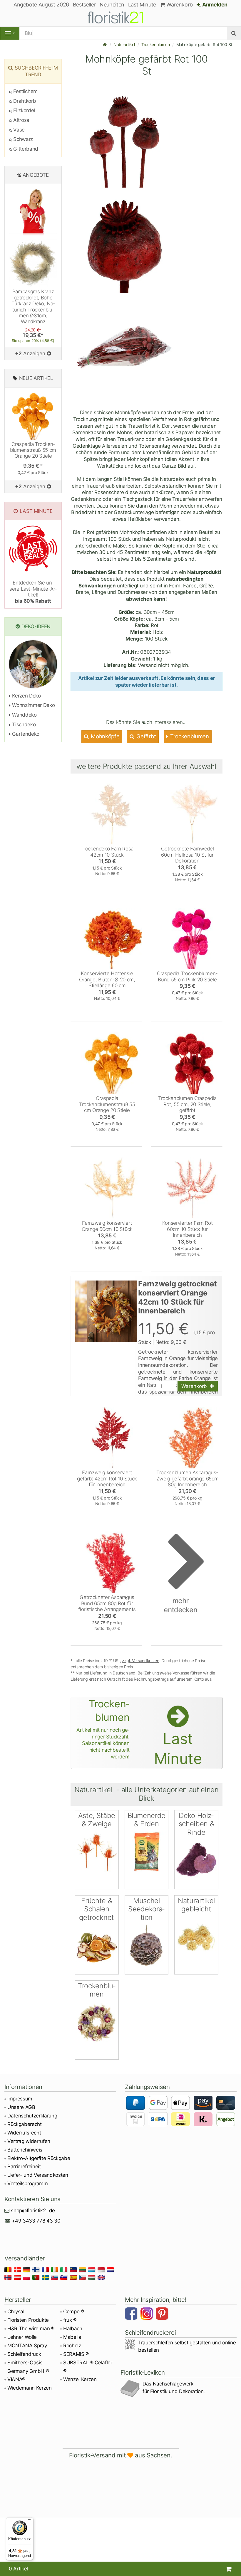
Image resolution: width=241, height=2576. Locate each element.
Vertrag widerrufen (29, 2141)
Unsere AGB (21, 2107)
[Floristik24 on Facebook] (132, 2314)
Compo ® (74, 2312)
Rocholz (72, 2346)
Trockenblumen (156, 44)
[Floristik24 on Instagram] (148, 2314)
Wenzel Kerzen (80, 2379)
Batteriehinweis (25, 2150)
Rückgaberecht (25, 2124)
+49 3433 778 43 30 (36, 2221)
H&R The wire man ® (31, 2329)
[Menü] (30, 2521)
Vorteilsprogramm (28, 2184)
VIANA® (16, 2379)
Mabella (72, 2337)
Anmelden (214, 5)
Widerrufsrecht (24, 2133)
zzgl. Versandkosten (141, 1661)
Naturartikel (124, 44)
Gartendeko (25, 734)
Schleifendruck (24, 2354)
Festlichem (25, 91)
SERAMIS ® (76, 2354)
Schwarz (22, 139)
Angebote (36, 175)
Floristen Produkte (28, 2320)
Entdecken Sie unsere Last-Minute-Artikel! (33, 592)
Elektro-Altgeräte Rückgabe (39, 2158)
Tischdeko (23, 725)
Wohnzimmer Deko (33, 705)
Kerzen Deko (26, 696)
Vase (18, 130)
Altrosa (21, 120)
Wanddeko (24, 715)
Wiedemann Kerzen (30, 2388)
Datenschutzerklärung (32, 2116)
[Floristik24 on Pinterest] (163, 2314)
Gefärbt (146, 736)
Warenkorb (179, 5)
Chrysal (16, 2312)
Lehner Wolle (22, 2337)
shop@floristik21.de (33, 2211)
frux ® (70, 2320)
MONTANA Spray (27, 2346)
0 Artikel (18, 2569)
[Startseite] (105, 44)
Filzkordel (24, 110)
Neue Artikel (36, 378)
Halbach (73, 2329)
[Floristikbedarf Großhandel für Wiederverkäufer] (120, 16)
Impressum (20, 2099)
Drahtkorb (24, 101)
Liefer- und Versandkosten (38, 2175)
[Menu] (10, 33)
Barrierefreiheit (24, 2166)
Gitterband (25, 149)
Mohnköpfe (105, 736)
